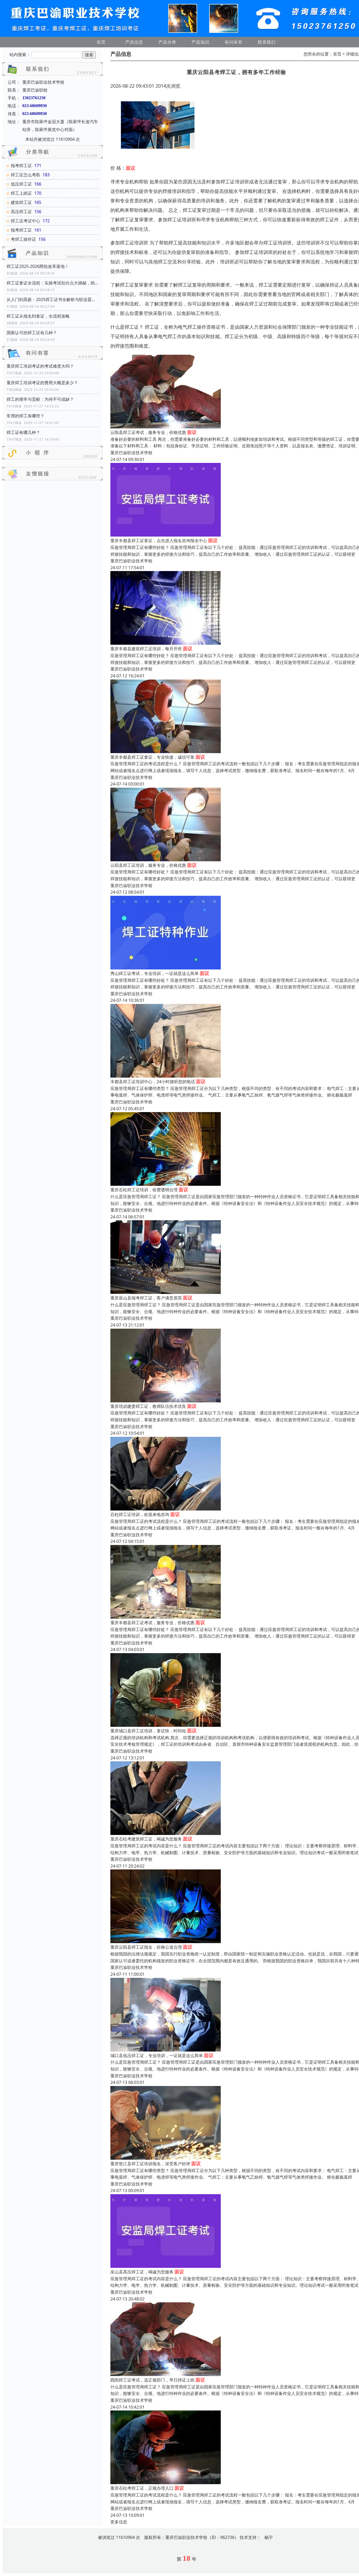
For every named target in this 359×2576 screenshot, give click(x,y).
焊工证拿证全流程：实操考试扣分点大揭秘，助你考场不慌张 (53, 283)
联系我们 (267, 42)
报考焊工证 (21, 166)
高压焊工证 (21, 212)
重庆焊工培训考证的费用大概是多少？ (42, 383)
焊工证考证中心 (25, 221)
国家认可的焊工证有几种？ (32, 333)
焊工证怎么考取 (25, 175)
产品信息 (134, 42)
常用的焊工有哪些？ (25, 416)
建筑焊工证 (21, 202)
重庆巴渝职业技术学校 (131, 453)
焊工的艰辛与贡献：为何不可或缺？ (40, 399)
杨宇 (269, 2537)
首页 (101, 42)
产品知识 (201, 42)
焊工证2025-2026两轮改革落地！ (38, 266)
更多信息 (119, 2522)
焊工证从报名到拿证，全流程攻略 (38, 316)
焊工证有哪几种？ (23, 432)
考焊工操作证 (23, 239)
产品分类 (167, 42)
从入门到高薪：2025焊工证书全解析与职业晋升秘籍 (53, 299)
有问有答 (234, 42)
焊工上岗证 (21, 193)
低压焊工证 (21, 184)
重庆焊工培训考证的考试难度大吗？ (40, 366)
